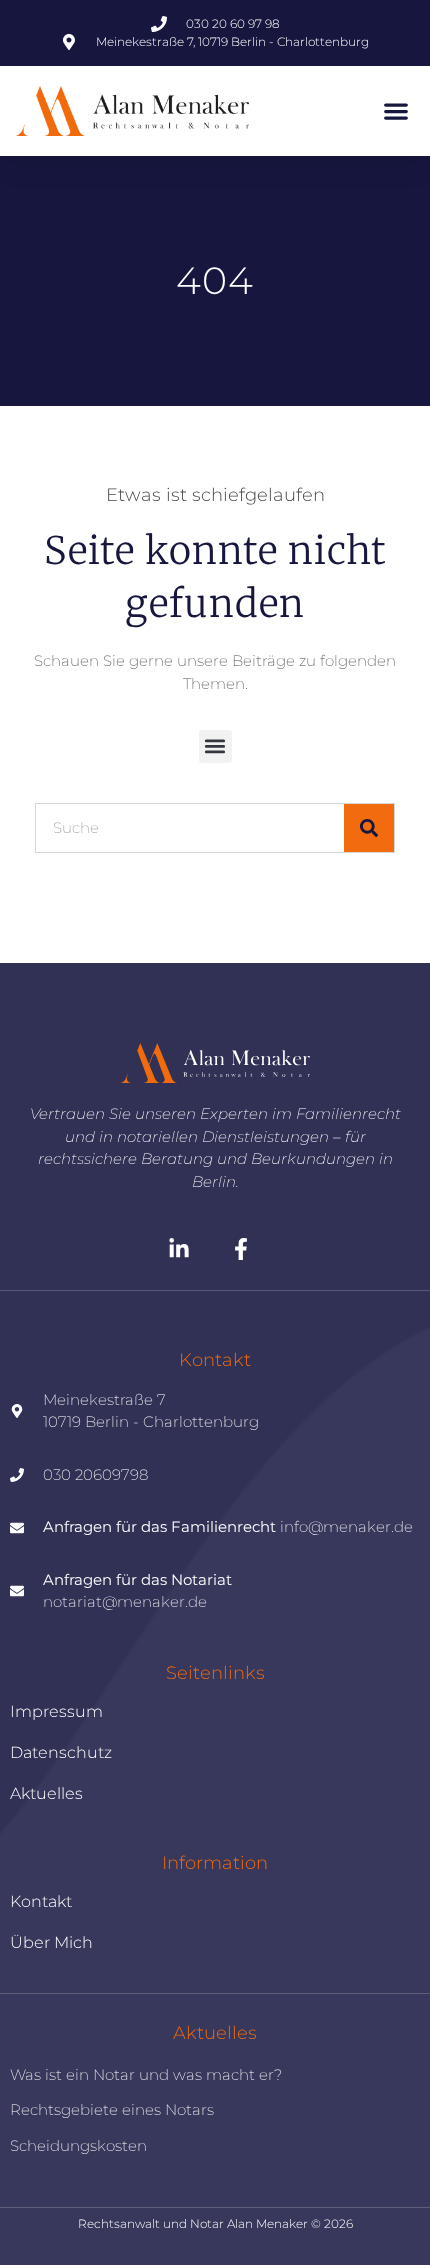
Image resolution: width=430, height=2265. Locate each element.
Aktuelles (46, 1793)
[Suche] (369, 828)
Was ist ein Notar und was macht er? (146, 2074)
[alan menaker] (215, 1063)
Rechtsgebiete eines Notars (112, 2109)
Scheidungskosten (78, 2145)
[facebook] (246, 1249)
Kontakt (41, 1901)
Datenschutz (61, 1752)
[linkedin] (184, 1249)
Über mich (51, 1942)
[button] (395, 111)
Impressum (56, 1711)
